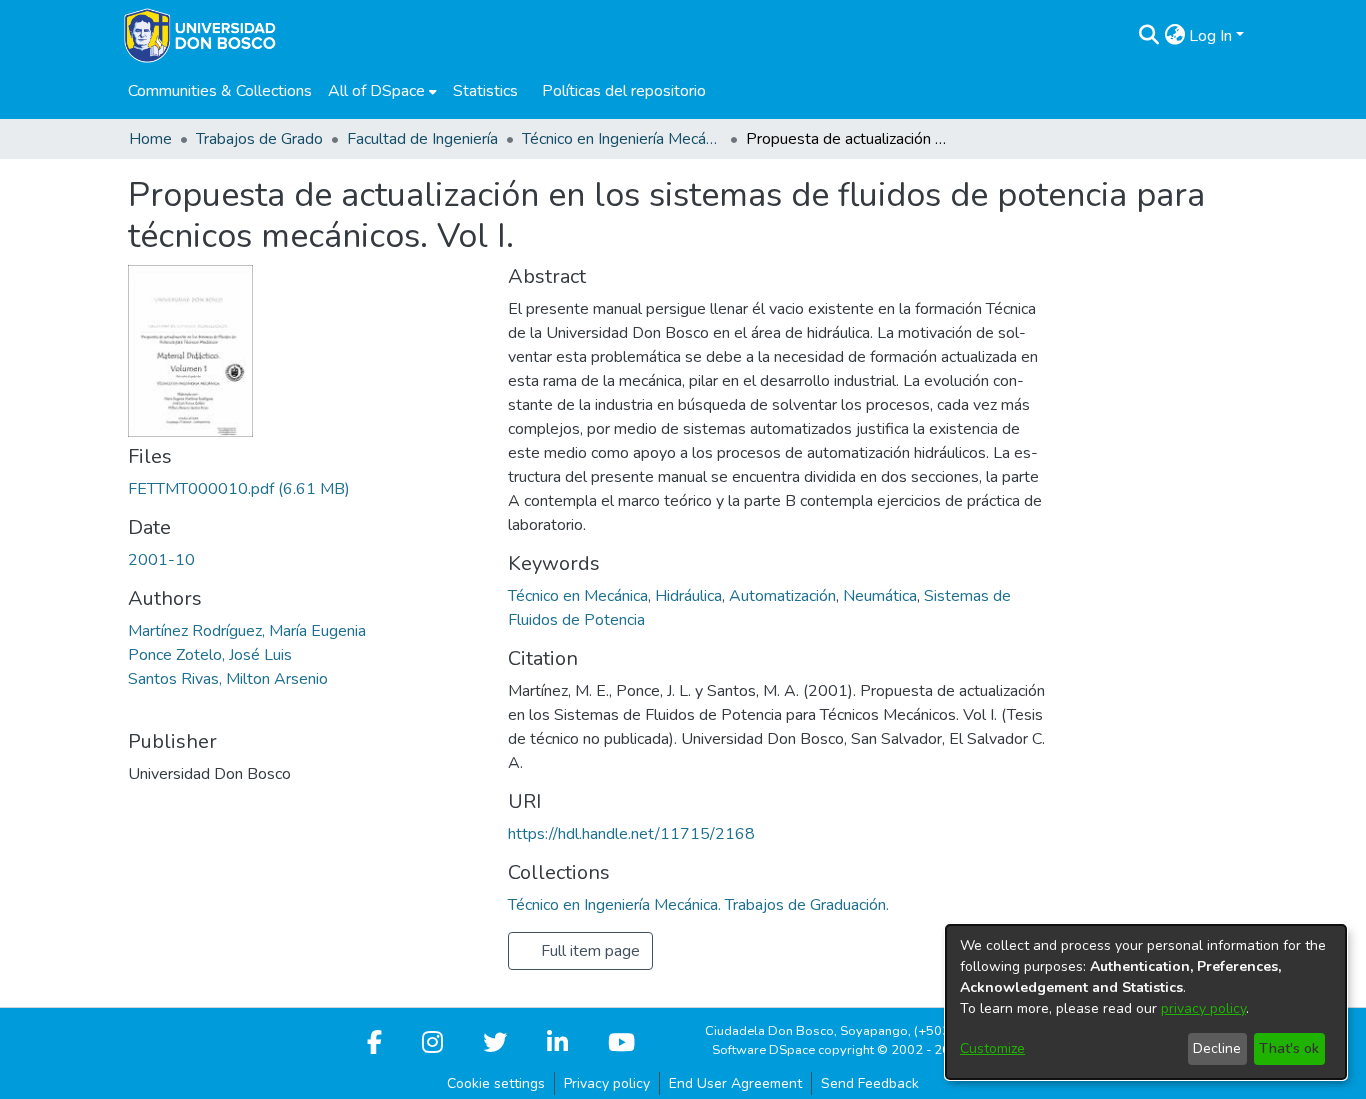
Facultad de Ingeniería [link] (422, 139)
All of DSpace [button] (376, 91)
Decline (1217, 1048)
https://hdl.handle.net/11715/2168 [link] (631, 834)
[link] (239, 489)
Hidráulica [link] (688, 596)
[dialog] (1146, 1002)
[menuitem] (382, 91)
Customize (992, 1048)
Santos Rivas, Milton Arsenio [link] (228, 679)
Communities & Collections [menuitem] (220, 91)
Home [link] (150, 139)
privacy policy (1203, 1008)
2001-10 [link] (161, 560)
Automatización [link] (782, 596)
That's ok (1289, 1048)
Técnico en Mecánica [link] (578, 596)
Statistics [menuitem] (485, 91)
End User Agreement (735, 1083)
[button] (1148, 36)
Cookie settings (496, 1083)
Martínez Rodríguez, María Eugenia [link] (247, 631)
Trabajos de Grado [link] (259, 139)
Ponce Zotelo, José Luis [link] (210, 655)
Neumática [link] (880, 596)
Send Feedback (870, 1083)
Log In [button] (1212, 36)
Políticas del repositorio (624, 91)
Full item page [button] (588, 951)
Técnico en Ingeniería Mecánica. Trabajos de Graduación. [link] (622, 139)
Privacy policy (607, 1083)
